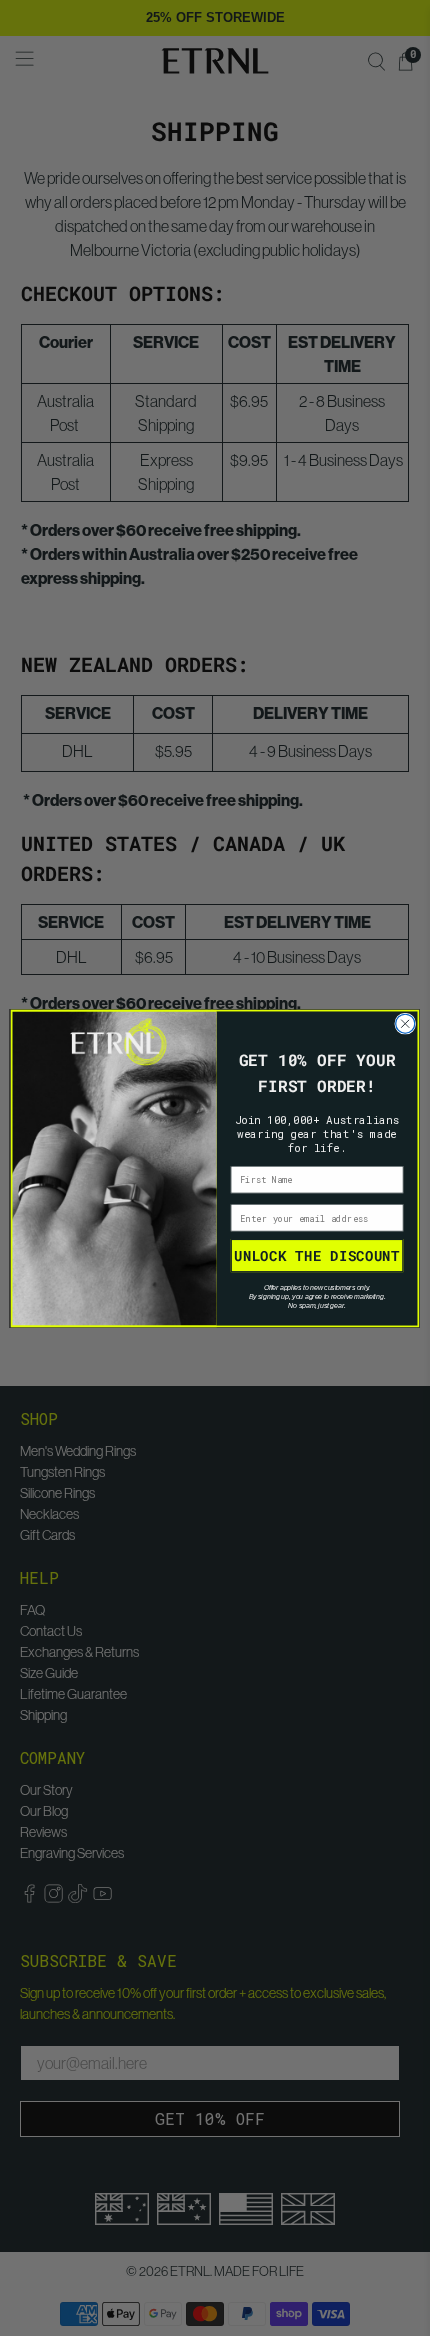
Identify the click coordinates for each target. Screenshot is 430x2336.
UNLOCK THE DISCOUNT (316, 1255)
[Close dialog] (405, 1023)
